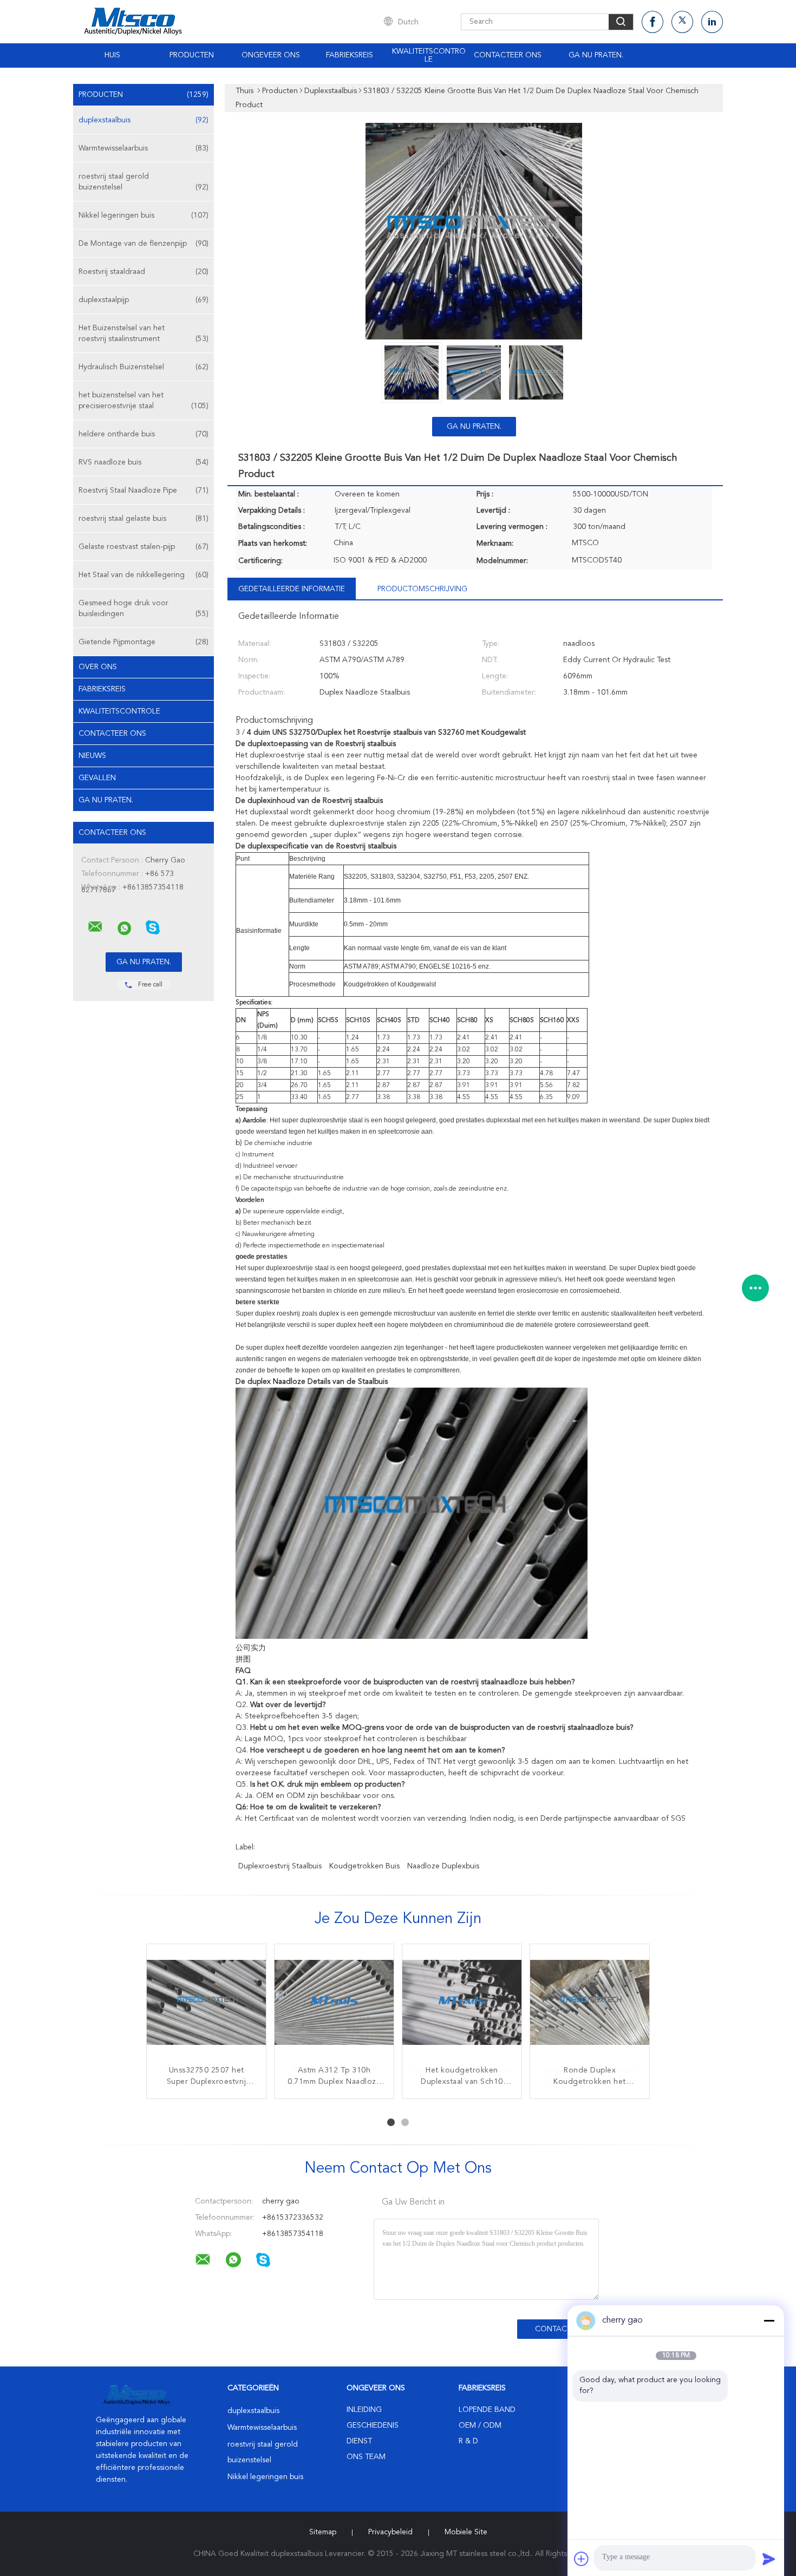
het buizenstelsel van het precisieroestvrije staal (143, 401)
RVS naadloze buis (143, 462)
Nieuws (92, 756)
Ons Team (366, 2457)
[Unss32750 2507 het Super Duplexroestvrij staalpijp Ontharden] (206, 2004)
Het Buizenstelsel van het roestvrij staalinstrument (143, 334)
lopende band (487, 2410)
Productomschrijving (422, 589)
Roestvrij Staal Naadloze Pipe (143, 491)
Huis (112, 55)
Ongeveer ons (271, 55)
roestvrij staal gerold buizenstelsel (143, 182)
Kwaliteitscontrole (429, 55)
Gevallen (97, 778)
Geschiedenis (373, 2425)
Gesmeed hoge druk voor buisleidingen (143, 609)
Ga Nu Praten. (596, 55)
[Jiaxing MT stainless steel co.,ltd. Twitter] (682, 22)
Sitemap (323, 2532)
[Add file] (582, 2559)
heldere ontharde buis (143, 434)
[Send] (769, 2559)
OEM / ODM (480, 2425)
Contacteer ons (508, 55)
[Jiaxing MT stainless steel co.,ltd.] (95, 927)
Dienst (359, 2441)
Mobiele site (466, 2532)
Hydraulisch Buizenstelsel (143, 367)
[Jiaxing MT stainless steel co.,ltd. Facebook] (653, 22)
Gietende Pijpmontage (143, 642)
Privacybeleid (390, 2532)
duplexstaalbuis (143, 120)
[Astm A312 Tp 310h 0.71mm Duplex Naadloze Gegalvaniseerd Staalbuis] (334, 2004)
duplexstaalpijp (143, 300)
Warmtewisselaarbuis (143, 148)
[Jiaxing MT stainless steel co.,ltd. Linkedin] (712, 22)
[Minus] (769, 2320)
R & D (468, 2441)
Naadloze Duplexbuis (443, 1866)
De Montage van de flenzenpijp (143, 244)
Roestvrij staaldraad (143, 272)
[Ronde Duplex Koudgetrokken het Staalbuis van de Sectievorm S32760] (590, 2004)
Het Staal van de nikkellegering (143, 575)
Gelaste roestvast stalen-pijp (143, 547)
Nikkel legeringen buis (143, 215)
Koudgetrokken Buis (364, 1866)
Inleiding (364, 2410)
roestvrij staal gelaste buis (143, 519)
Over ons (98, 667)
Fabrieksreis (350, 55)
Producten (192, 55)
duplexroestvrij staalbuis (280, 1866)
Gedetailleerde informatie (292, 589)
